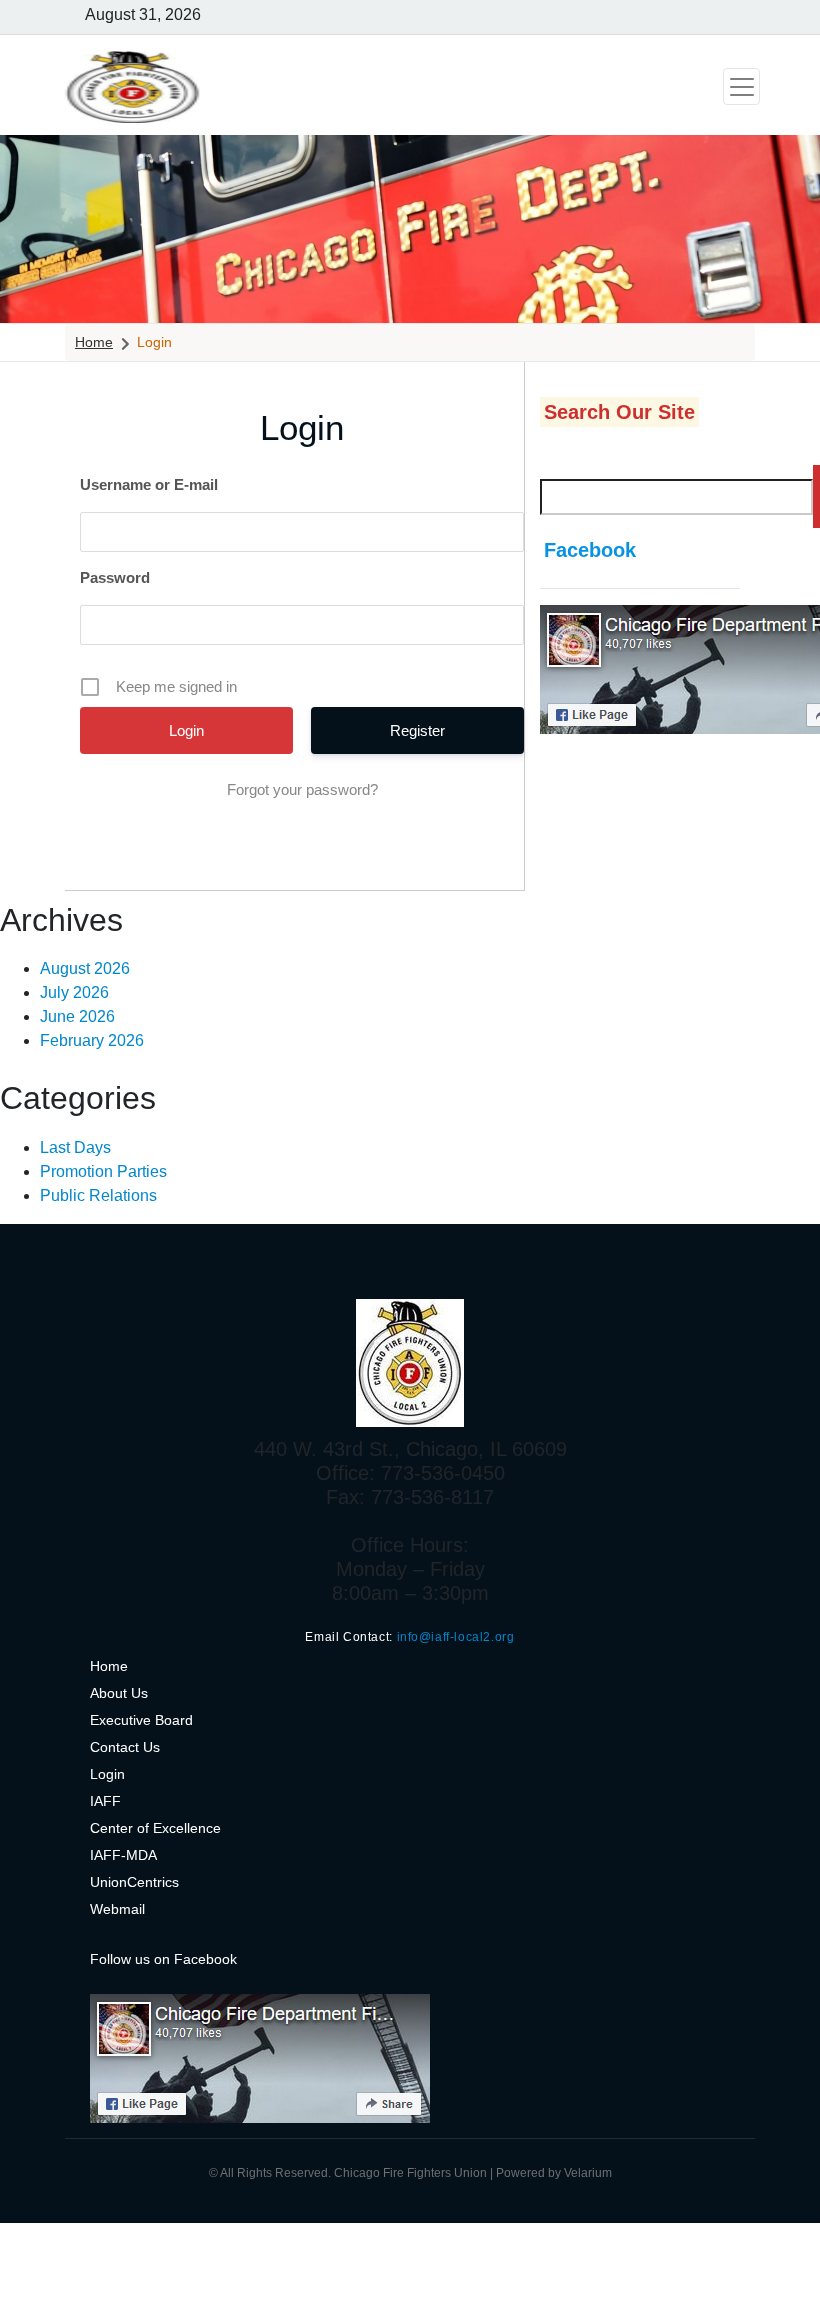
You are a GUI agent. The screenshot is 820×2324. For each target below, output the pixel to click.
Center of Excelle (144, 1828)
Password (115, 577)
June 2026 (77, 1016)
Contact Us (125, 1747)
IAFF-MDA (123, 1855)
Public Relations (98, 1195)
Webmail (117, 1909)
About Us (119, 1693)
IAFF (105, 1801)
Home (94, 342)
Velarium (588, 2173)
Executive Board (141, 1720)
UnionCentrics (134, 1882)
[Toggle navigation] (741, 86)
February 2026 (92, 1040)
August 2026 (85, 968)
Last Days (75, 1147)
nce (209, 1828)
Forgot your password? (302, 789)
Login (107, 1774)
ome (114, 1666)
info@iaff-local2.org (456, 1637)
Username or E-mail (149, 484)
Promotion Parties (103, 1171)
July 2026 (74, 992)
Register (417, 730)
